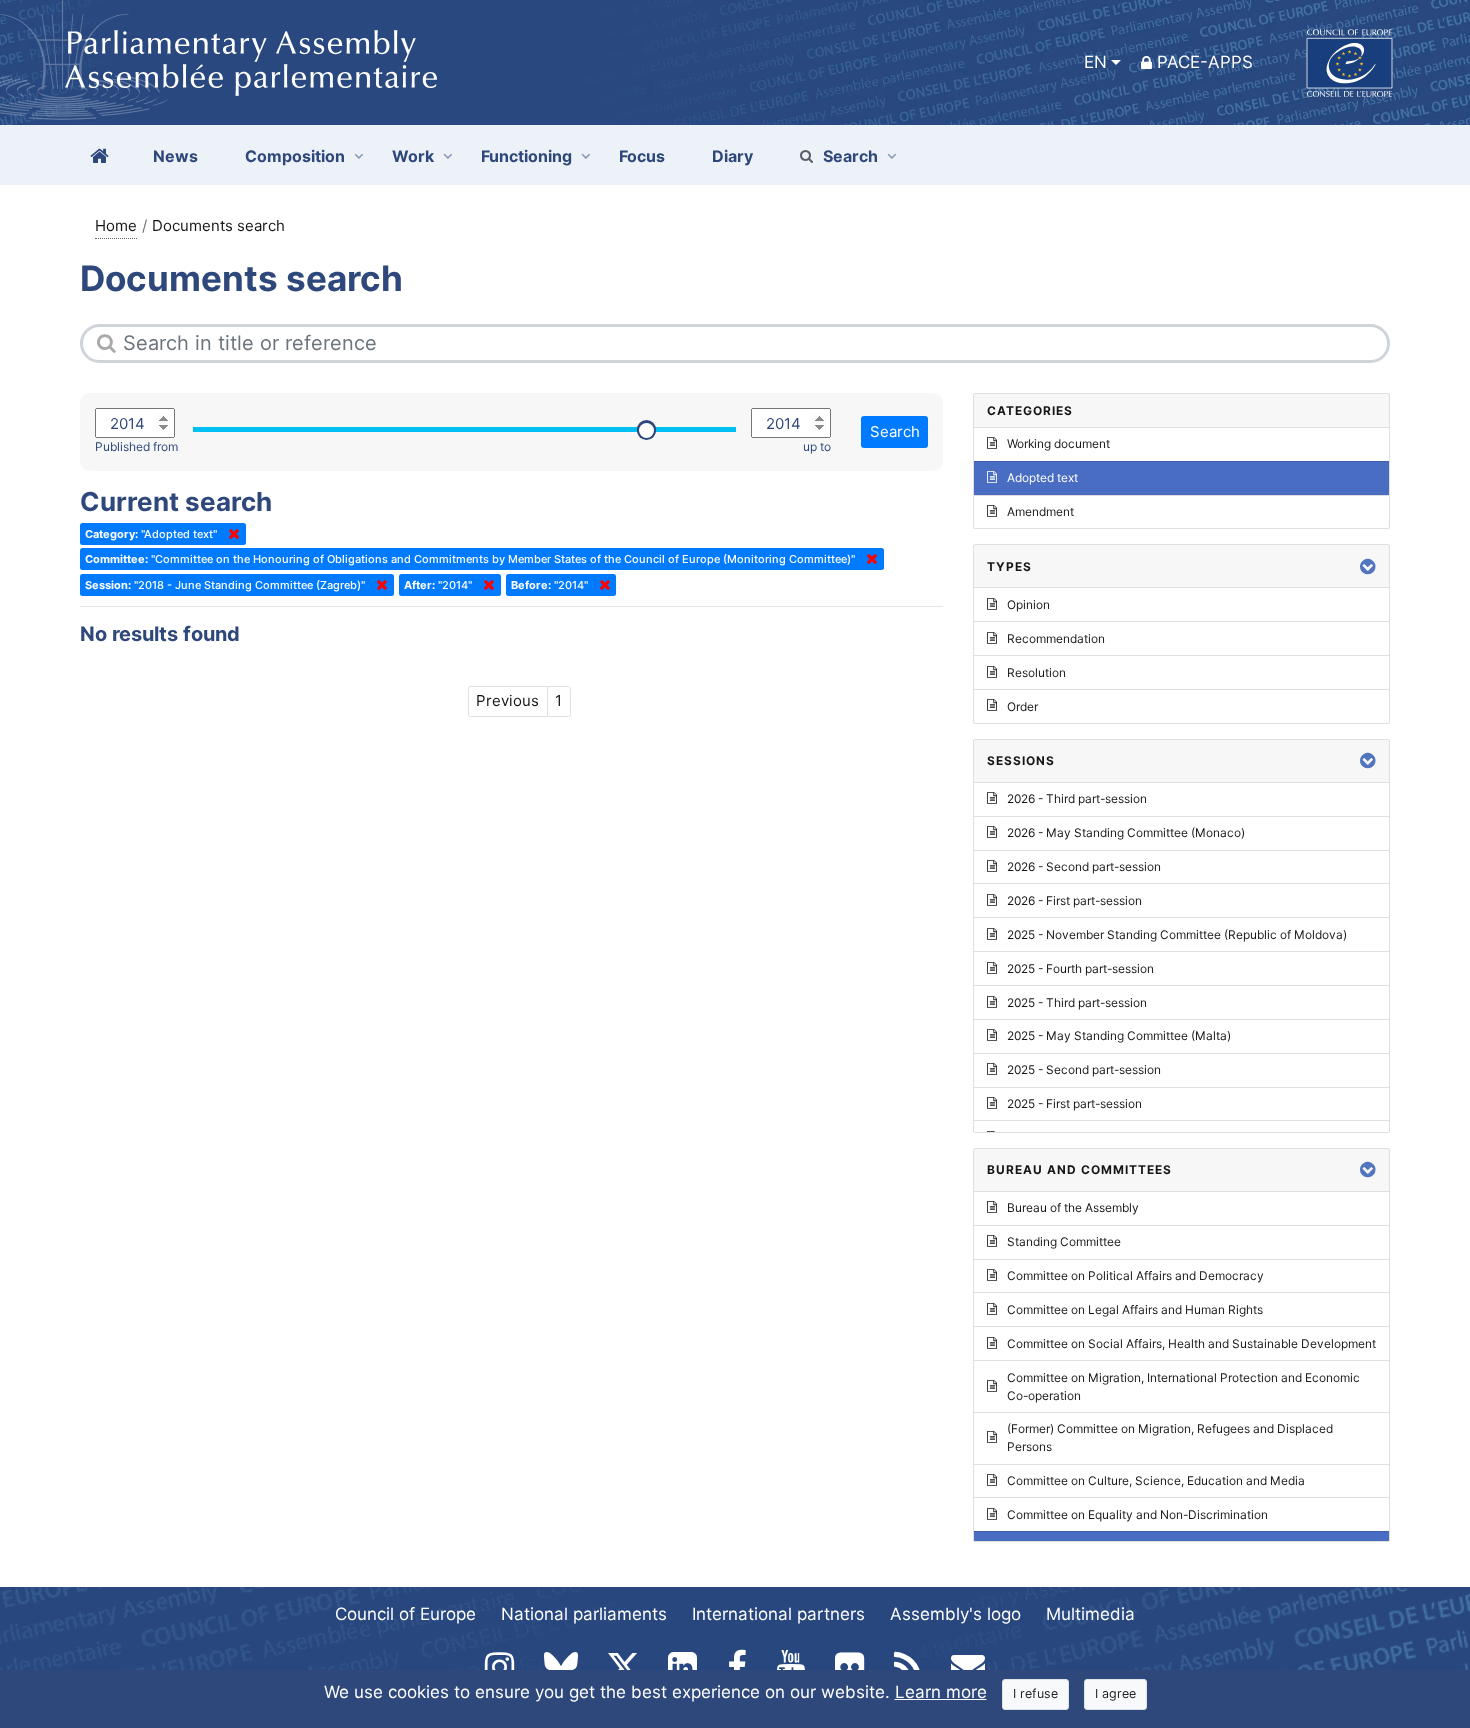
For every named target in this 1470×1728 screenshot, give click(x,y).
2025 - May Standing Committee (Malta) (1119, 1035)
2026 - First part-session (1074, 900)
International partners (778, 1614)
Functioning (526, 156)
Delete (230, 534)
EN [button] (1095, 62)
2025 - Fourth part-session (1080, 968)
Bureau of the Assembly (1073, 1207)
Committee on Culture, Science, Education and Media (1156, 1480)
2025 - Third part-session (1077, 1002)
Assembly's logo (955, 1614)
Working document (1058, 443)
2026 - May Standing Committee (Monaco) (1126, 832)
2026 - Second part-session (1084, 866)
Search (850, 156)
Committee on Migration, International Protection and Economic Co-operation (1183, 1386)
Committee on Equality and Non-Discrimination (1137, 1514)
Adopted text (1042, 477)
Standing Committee (1064, 1241)
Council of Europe (405, 1614)
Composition (295, 156)
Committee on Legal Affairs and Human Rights (1135, 1309)
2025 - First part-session (1074, 1103)
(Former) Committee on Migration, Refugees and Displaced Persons (1170, 1437)
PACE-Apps (1205, 62)
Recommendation (1056, 638)
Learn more (941, 1692)
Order (1022, 706)
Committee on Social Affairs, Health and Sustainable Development (1191, 1343)
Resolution (1036, 672)
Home (116, 225)
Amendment (1040, 511)
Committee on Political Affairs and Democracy (1135, 1275)
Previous (507, 700)
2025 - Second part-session (1084, 1069)
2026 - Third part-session (1077, 798)
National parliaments (584, 1614)
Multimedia (1090, 1614)
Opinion (1028, 604)
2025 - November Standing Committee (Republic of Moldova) (1177, 934)
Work (413, 156)
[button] (1368, 566)
